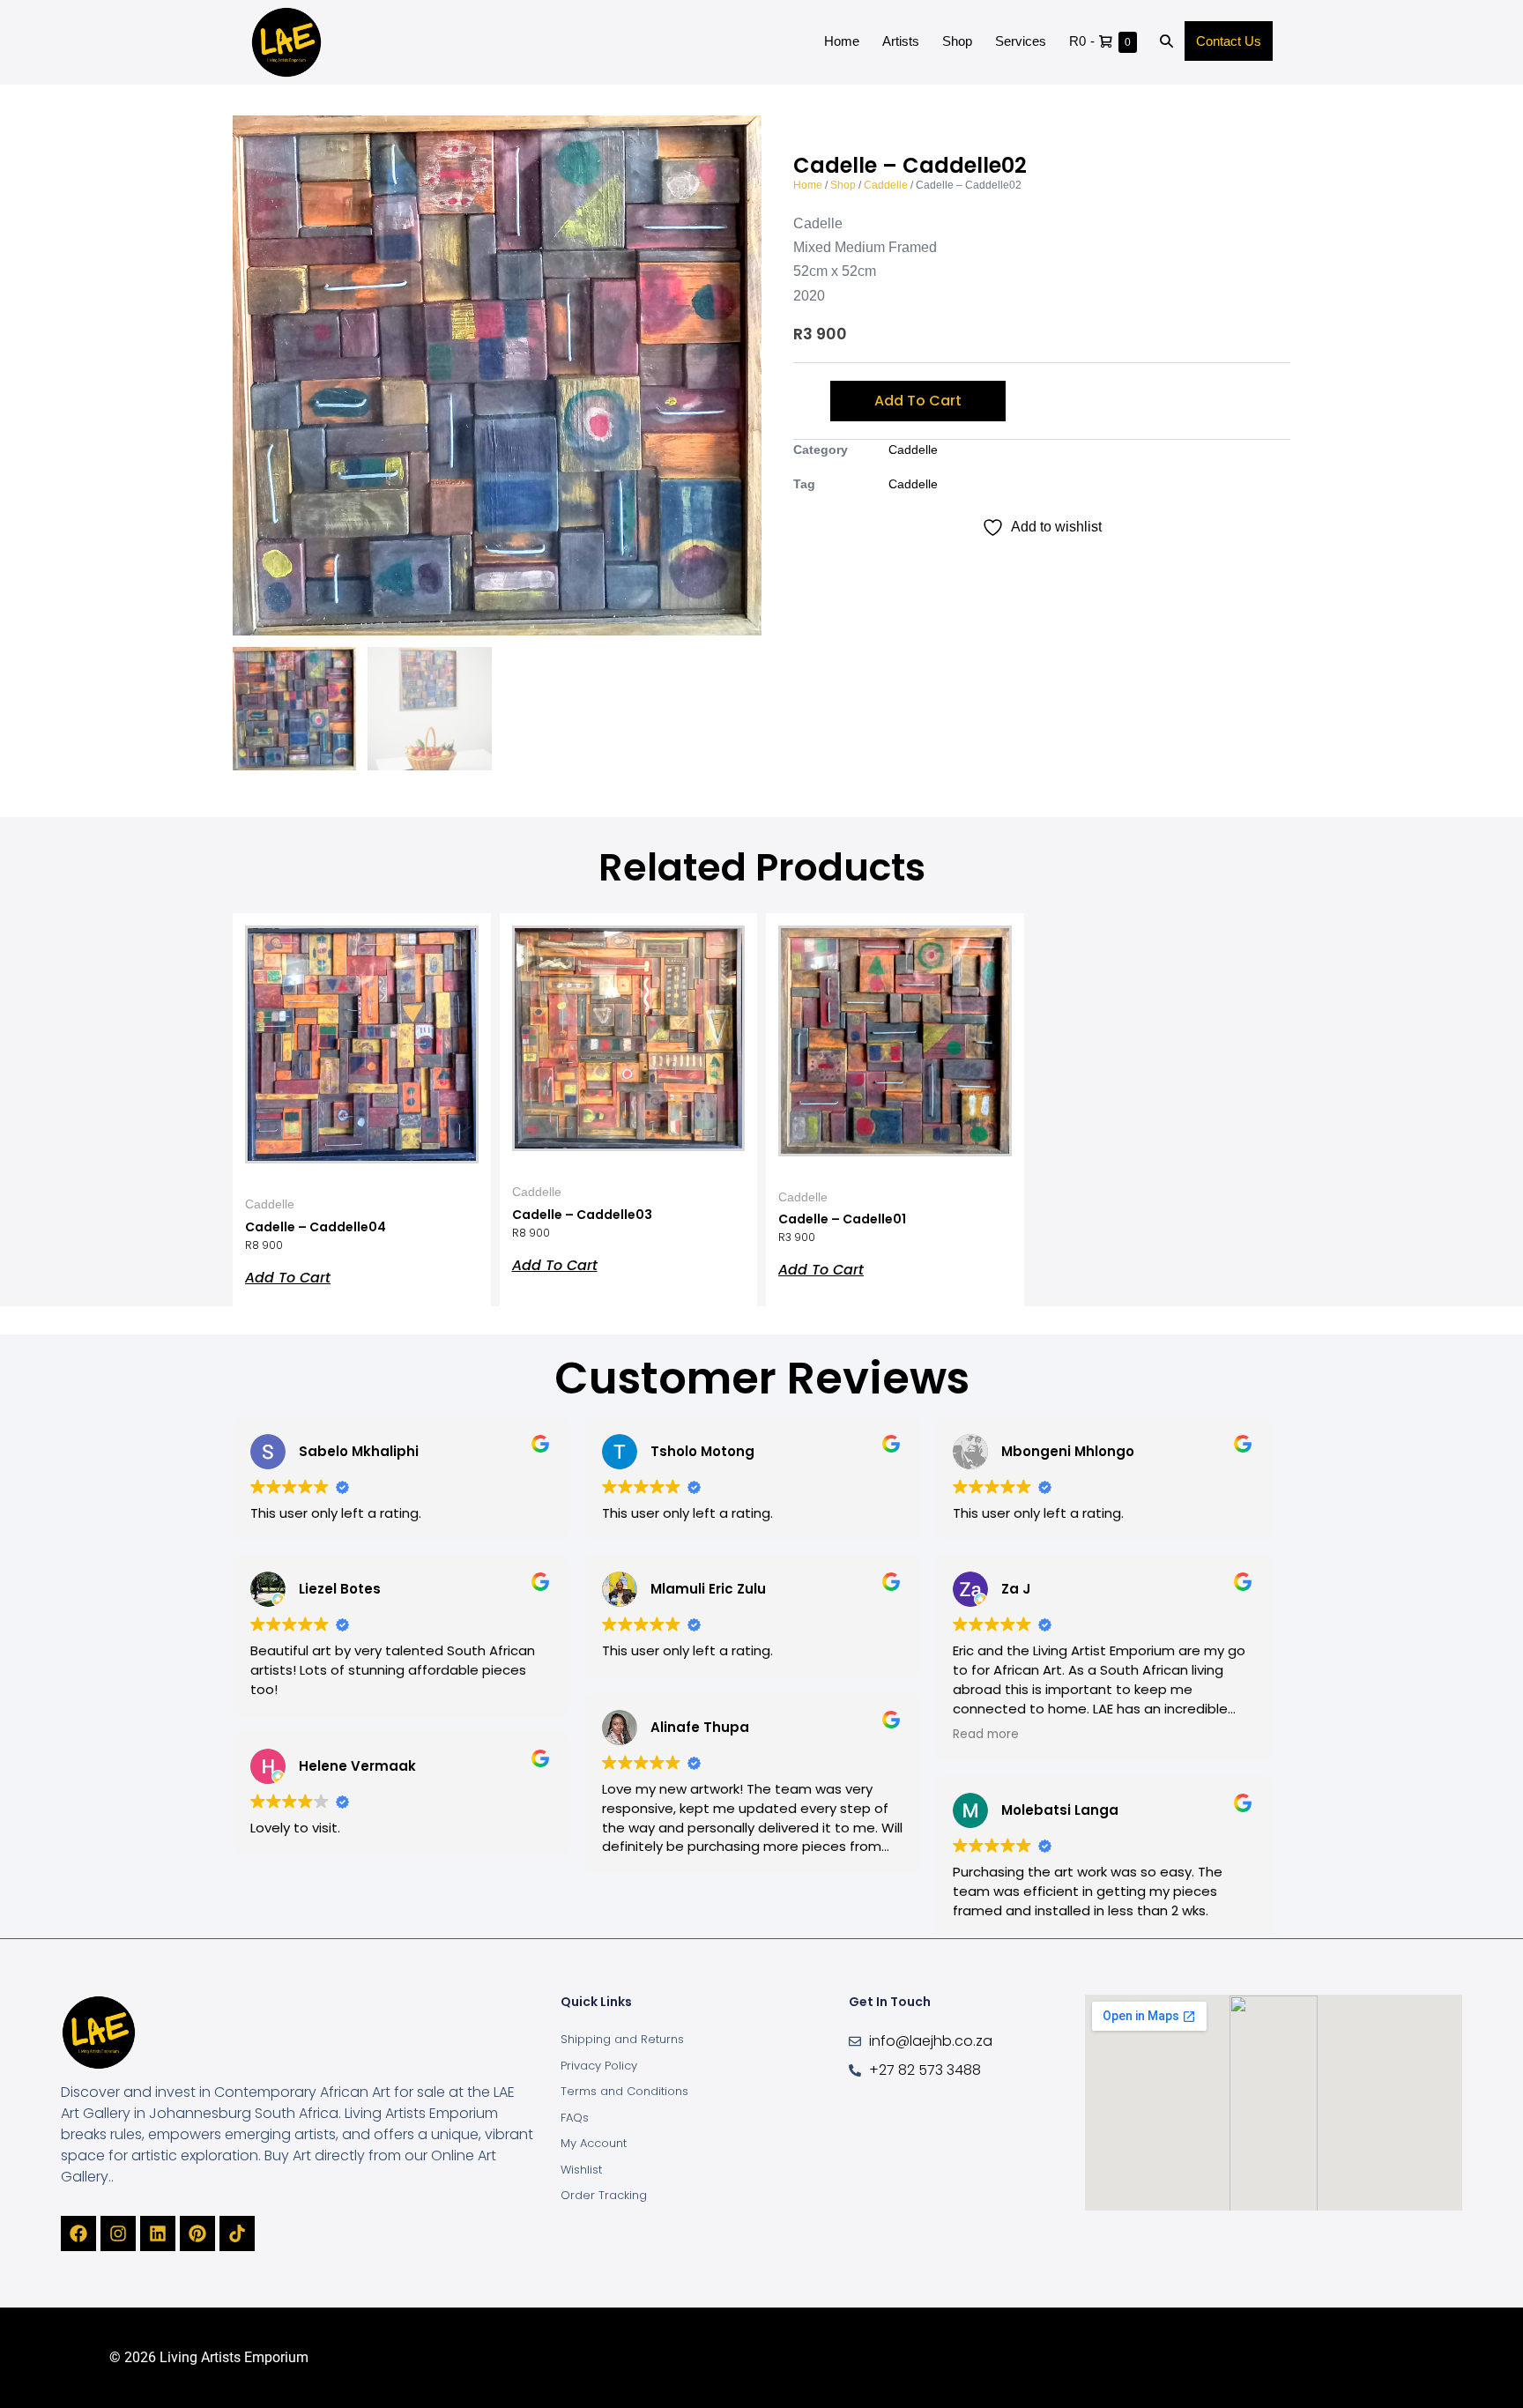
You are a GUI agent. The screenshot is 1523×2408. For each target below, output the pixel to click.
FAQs (575, 2118)
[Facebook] (78, 2233)
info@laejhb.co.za (931, 2041)
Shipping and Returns (622, 2039)
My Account (594, 2143)
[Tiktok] (237, 2233)
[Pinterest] (197, 2233)
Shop (957, 41)
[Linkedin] (158, 2233)
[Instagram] (118, 2233)
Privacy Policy (599, 2066)
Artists (901, 41)
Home (842, 41)
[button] (1166, 42)
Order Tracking (604, 2195)
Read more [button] (986, 1734)
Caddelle (886, 185)
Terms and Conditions (624, 2091)
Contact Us (1229, 41)
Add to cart (918, 401)
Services (1021, 41)
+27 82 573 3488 (925, 2070)
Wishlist (581, 2170)
